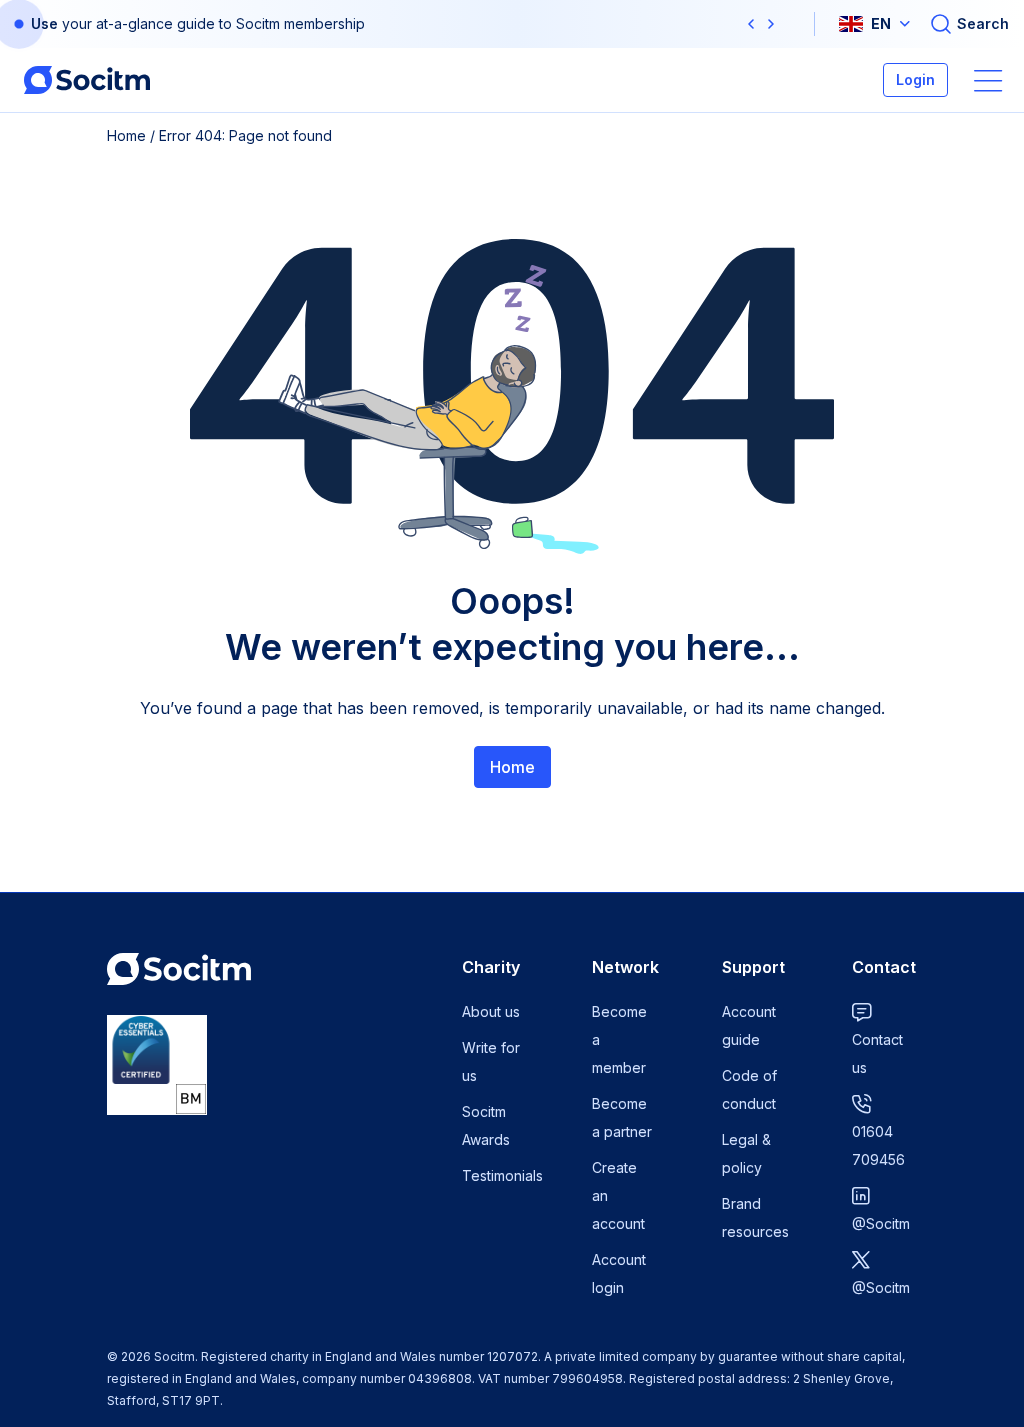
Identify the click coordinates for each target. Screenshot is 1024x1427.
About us (491, 1011)
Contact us (877, 1053)
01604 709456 (878, 1145)
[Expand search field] (969, 24)
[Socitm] (87, 80)
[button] (751, 24)
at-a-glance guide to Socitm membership (230, 23)
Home (126, 135)
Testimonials (502, 1175)
